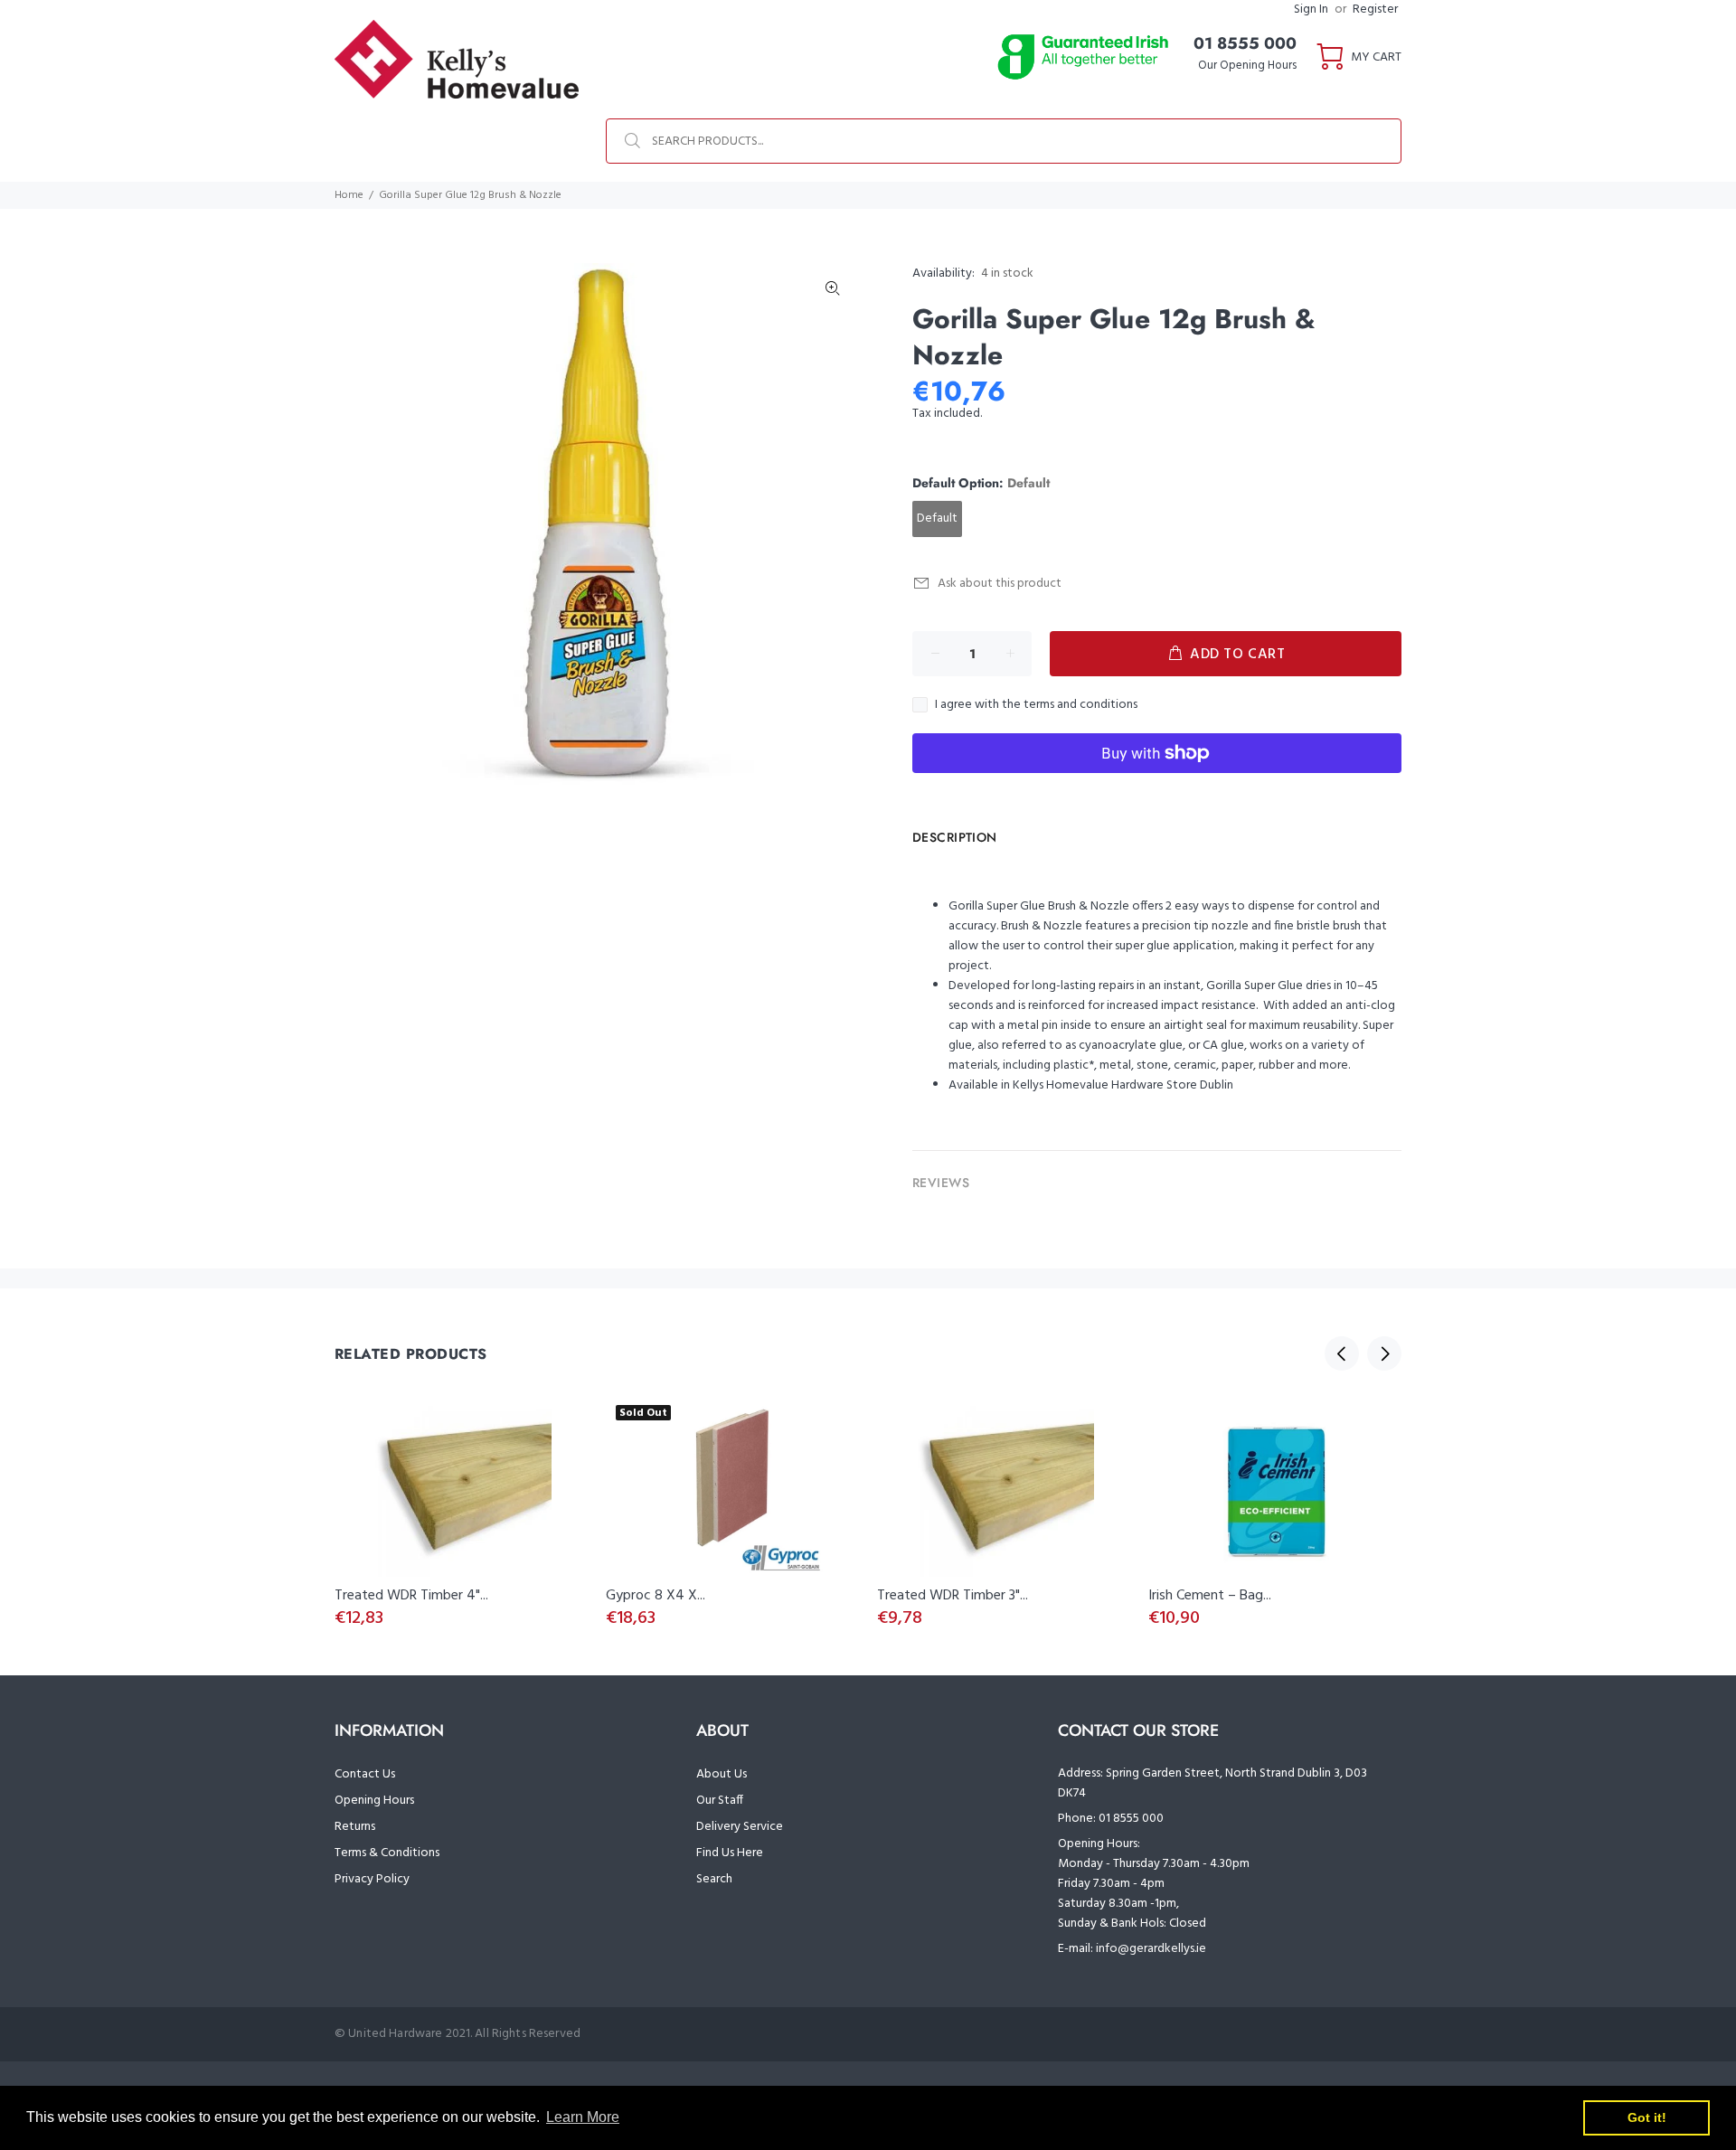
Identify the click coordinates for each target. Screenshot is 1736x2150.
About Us (722, 1774)
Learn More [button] (583, 2117)
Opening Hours (374, 1801)
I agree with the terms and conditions (1036, 705)
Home (349, 195)
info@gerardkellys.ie (1151, 1949)
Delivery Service (740, 1827)
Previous (1342, 1353)
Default (937, 519)
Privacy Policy (372, 1879)
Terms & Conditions (387, 1853)
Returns (355, 1827)
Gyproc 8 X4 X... (656, 1596)
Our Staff (720, 1801)
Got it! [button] (1647, 2117)
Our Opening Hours (1247, 66)
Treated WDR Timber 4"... (411, 1596)
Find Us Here (730, 1853)
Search (714, 1879)
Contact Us (365, 1774)
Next (1384, 1353)
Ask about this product (1000, 584)
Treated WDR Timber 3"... (953, 1596)
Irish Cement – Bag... (1210, 1596)
